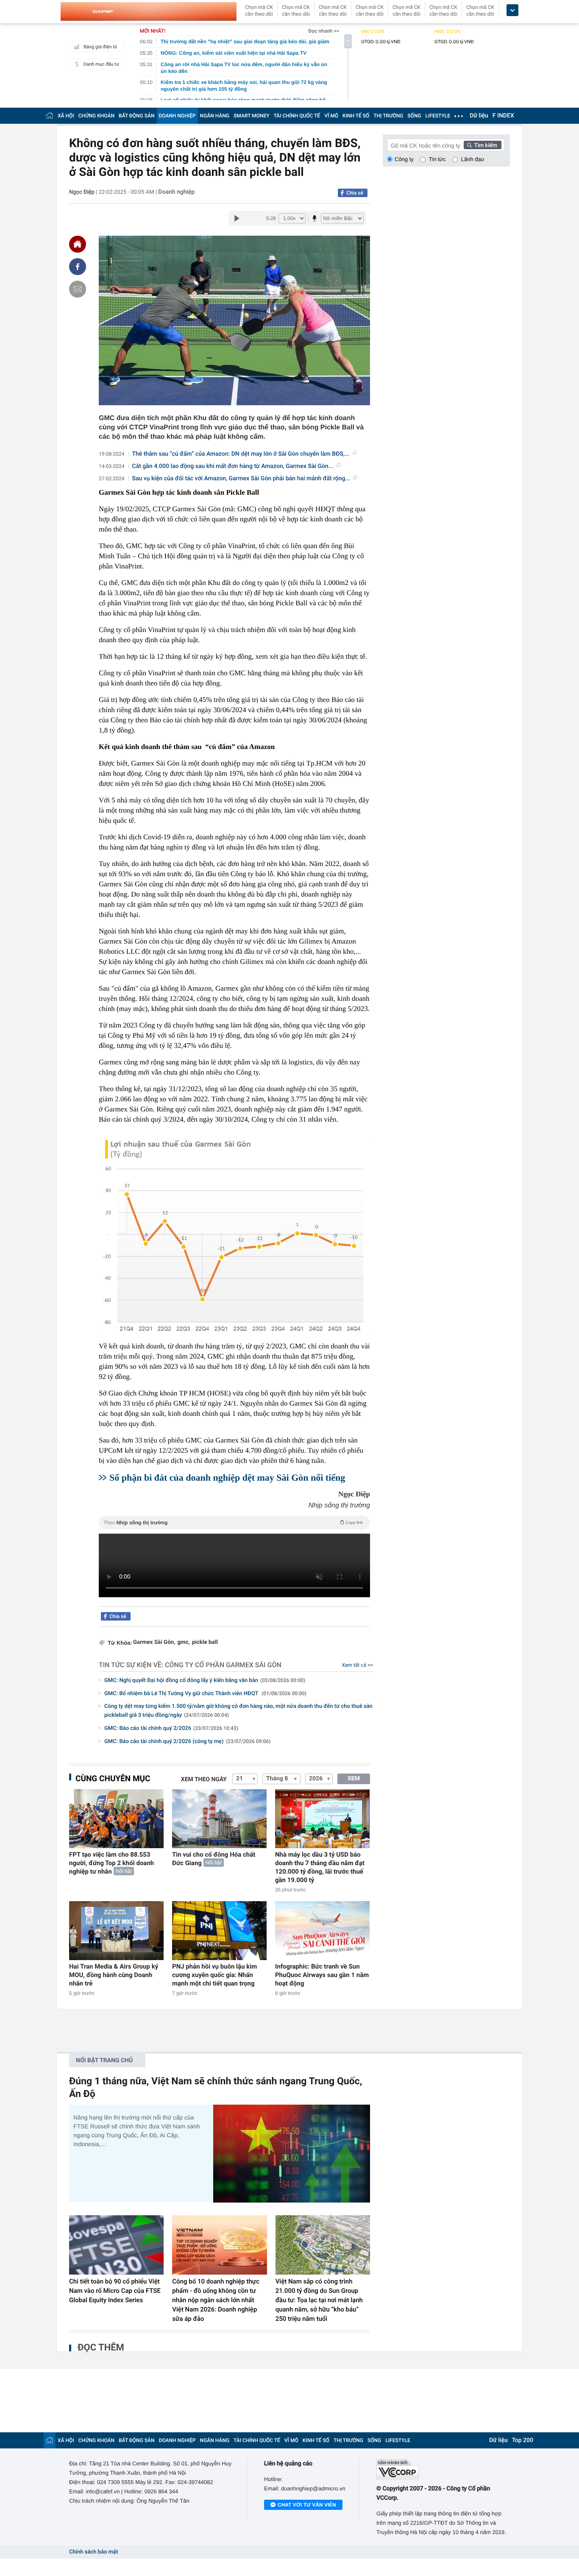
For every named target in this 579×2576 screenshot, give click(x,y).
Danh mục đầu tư (101, 64)
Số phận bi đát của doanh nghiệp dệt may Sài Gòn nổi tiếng (227, 1477)
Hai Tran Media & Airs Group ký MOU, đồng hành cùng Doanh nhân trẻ (114, 1975)
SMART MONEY (251, 116)
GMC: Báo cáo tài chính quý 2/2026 (171, 1728)
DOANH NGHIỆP (177, 116)
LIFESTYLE (438, 116)
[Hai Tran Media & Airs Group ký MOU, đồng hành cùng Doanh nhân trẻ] (116, 1931)
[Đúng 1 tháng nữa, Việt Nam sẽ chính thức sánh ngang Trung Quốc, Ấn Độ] (292, 2154)
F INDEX (503, 116)
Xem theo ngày (204, 1780)
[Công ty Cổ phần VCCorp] (443, 2469)
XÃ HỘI (66, 116)
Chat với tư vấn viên (307, 2505)
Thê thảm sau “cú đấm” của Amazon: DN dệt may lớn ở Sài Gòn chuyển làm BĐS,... (241, 454)
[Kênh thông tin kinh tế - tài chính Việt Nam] (149, 11)
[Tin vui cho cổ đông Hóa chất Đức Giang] (219, 1819)
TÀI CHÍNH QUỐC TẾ (297, 116)
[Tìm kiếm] (483, 145)
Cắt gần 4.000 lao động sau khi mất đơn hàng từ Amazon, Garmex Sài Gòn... (233, 466)
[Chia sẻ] (78, 267)
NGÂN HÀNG (215, 116)
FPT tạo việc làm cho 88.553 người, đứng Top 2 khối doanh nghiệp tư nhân (111, 1863)
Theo (233, 1523)
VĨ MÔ (331, 116)
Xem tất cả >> (358, 1665)
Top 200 (523, 2440)
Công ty (404, 159)
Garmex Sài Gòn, (154, 1642)
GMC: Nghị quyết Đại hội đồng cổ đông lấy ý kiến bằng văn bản (205, 1681)
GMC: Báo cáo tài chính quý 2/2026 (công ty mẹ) (188, 1742)
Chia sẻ (355, 193)
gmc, (183, 1642)
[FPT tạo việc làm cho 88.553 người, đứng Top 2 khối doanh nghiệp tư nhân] (116, 1819)
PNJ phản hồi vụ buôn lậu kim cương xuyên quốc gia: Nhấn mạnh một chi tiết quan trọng (214, 1975)
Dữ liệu (479, 116)
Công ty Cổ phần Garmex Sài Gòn (223, 1665)
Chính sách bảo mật (93, 2552)
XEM (354, 1779)
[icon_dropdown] (512, 10)
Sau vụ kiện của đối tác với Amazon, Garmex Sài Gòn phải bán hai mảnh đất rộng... (241, 479)
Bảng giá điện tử (100, 47)
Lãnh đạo (473, 159)
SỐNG (414, 116)
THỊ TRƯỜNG (388, 116)
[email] (78, 289)
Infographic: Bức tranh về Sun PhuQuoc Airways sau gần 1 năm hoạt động (322, 1975)
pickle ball (205, 1642)
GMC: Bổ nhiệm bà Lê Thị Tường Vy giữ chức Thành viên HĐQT (205, 1694)
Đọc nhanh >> (324, 31)
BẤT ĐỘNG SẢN (137, 116)
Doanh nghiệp (176, 192)
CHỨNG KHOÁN (96, 116)
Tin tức (437, 159)
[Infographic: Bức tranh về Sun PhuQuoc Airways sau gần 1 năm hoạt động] (322, 1931)
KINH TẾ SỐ (356, 116)
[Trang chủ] (50, 116)
